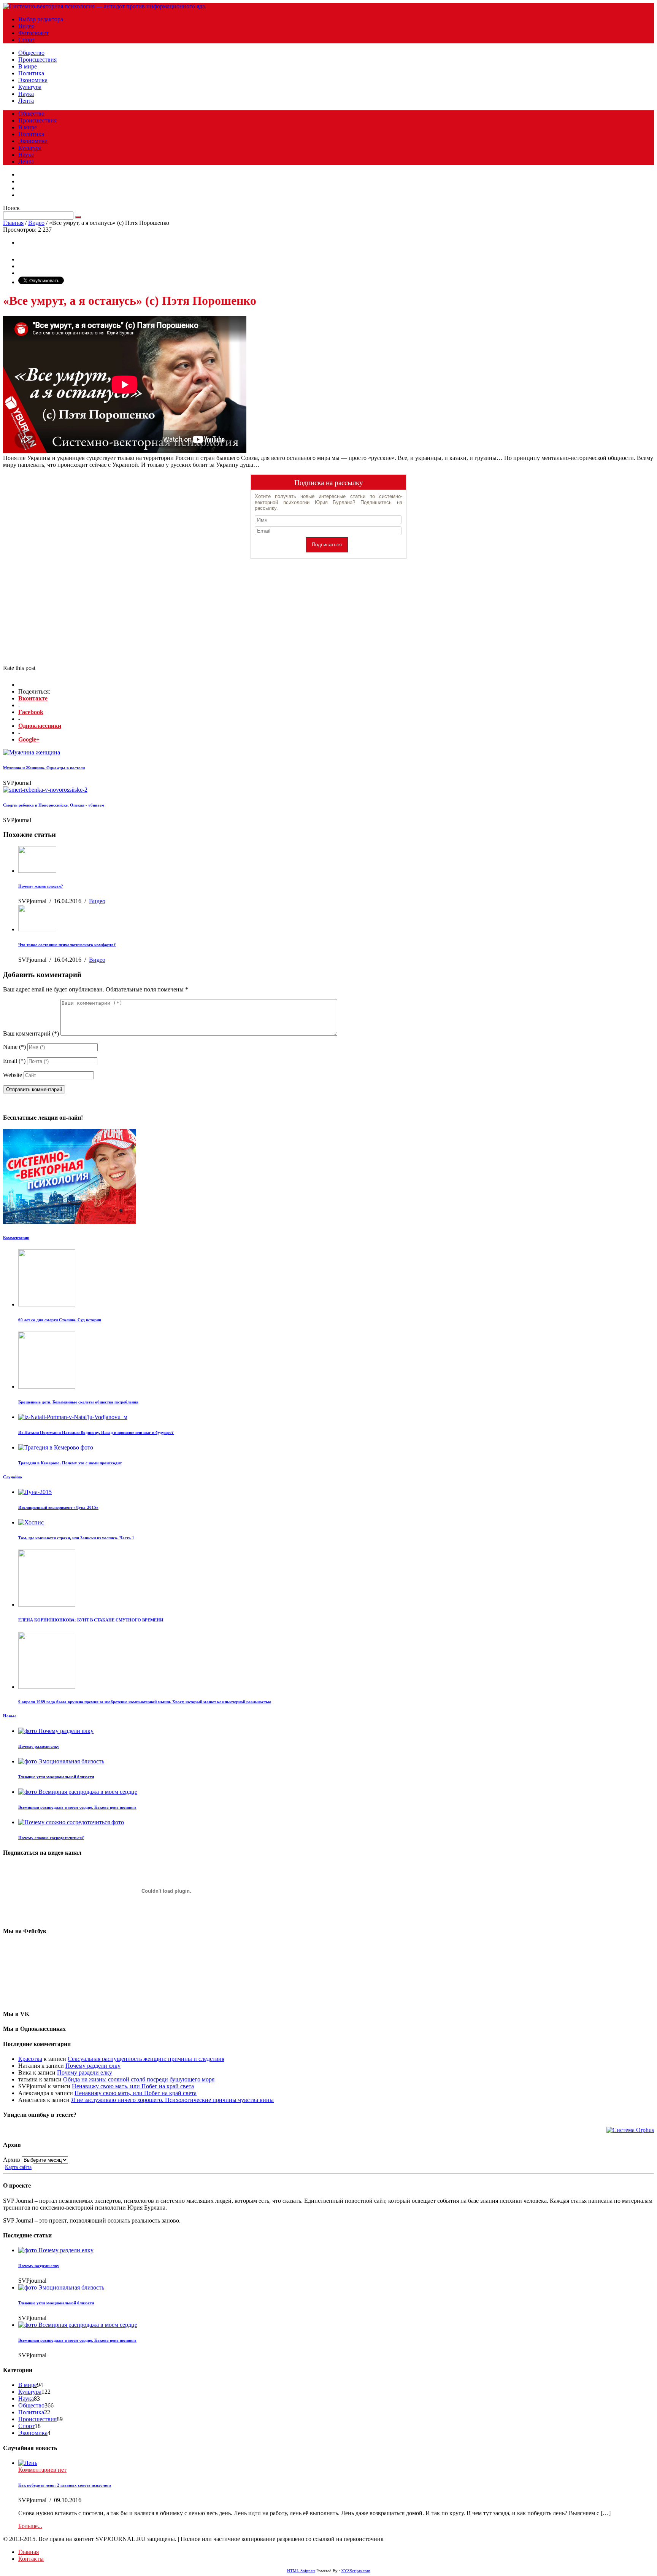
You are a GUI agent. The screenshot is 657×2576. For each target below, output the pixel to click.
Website (13, 1075)
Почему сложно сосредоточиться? (51, 1838)
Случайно (13, 1477)
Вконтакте (33, 698)
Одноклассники (40, 726)
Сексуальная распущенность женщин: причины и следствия (146, 2059)
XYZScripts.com (356, 2571)
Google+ (29, 739)
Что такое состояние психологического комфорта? (67, 945)
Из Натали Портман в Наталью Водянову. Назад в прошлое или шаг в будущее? (96, 1432)
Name (14, 1047)
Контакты (31, 2559)
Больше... (30, 2526)
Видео (26, 26)
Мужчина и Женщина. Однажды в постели (44, 768)
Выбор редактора (41, 19)
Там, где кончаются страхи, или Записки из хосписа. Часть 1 (76, 1538)
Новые (10, 1716)
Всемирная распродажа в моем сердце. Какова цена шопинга (77, 1807)
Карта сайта (18, 2167)
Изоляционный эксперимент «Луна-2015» (58, 1507)
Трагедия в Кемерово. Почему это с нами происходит (70, 1463)
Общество (31, 53)
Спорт (26, 40)
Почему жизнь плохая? (41, 886)
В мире (28, 66)
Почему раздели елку (39, 1746)
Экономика (33, 80)
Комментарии (16, 1238)
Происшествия (37, 60)
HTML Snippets (301, 2571)
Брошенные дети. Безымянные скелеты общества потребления (78, 1402)
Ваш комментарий (31, 1033)
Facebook (31, 712)
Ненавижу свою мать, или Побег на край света (133, 2086)
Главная (13, 223)
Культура (30, 87)
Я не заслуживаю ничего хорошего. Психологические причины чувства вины (172, 2100)
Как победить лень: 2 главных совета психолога (65, 2485)
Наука (26, 94)
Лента (26, 101)
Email (14, 1061)
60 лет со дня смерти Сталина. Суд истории (60, 1320)
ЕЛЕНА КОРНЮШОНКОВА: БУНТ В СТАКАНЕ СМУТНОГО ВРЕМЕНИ (91, 1620)
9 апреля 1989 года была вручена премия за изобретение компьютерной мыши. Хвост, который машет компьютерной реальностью (145, 1702)
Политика (31, 73)
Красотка (30, 2059)
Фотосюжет (33, 33)
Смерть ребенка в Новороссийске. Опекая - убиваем (54, 805)
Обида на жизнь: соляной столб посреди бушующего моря (139, 2079)
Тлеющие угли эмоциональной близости (56, 1777)
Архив (12, 2160)
